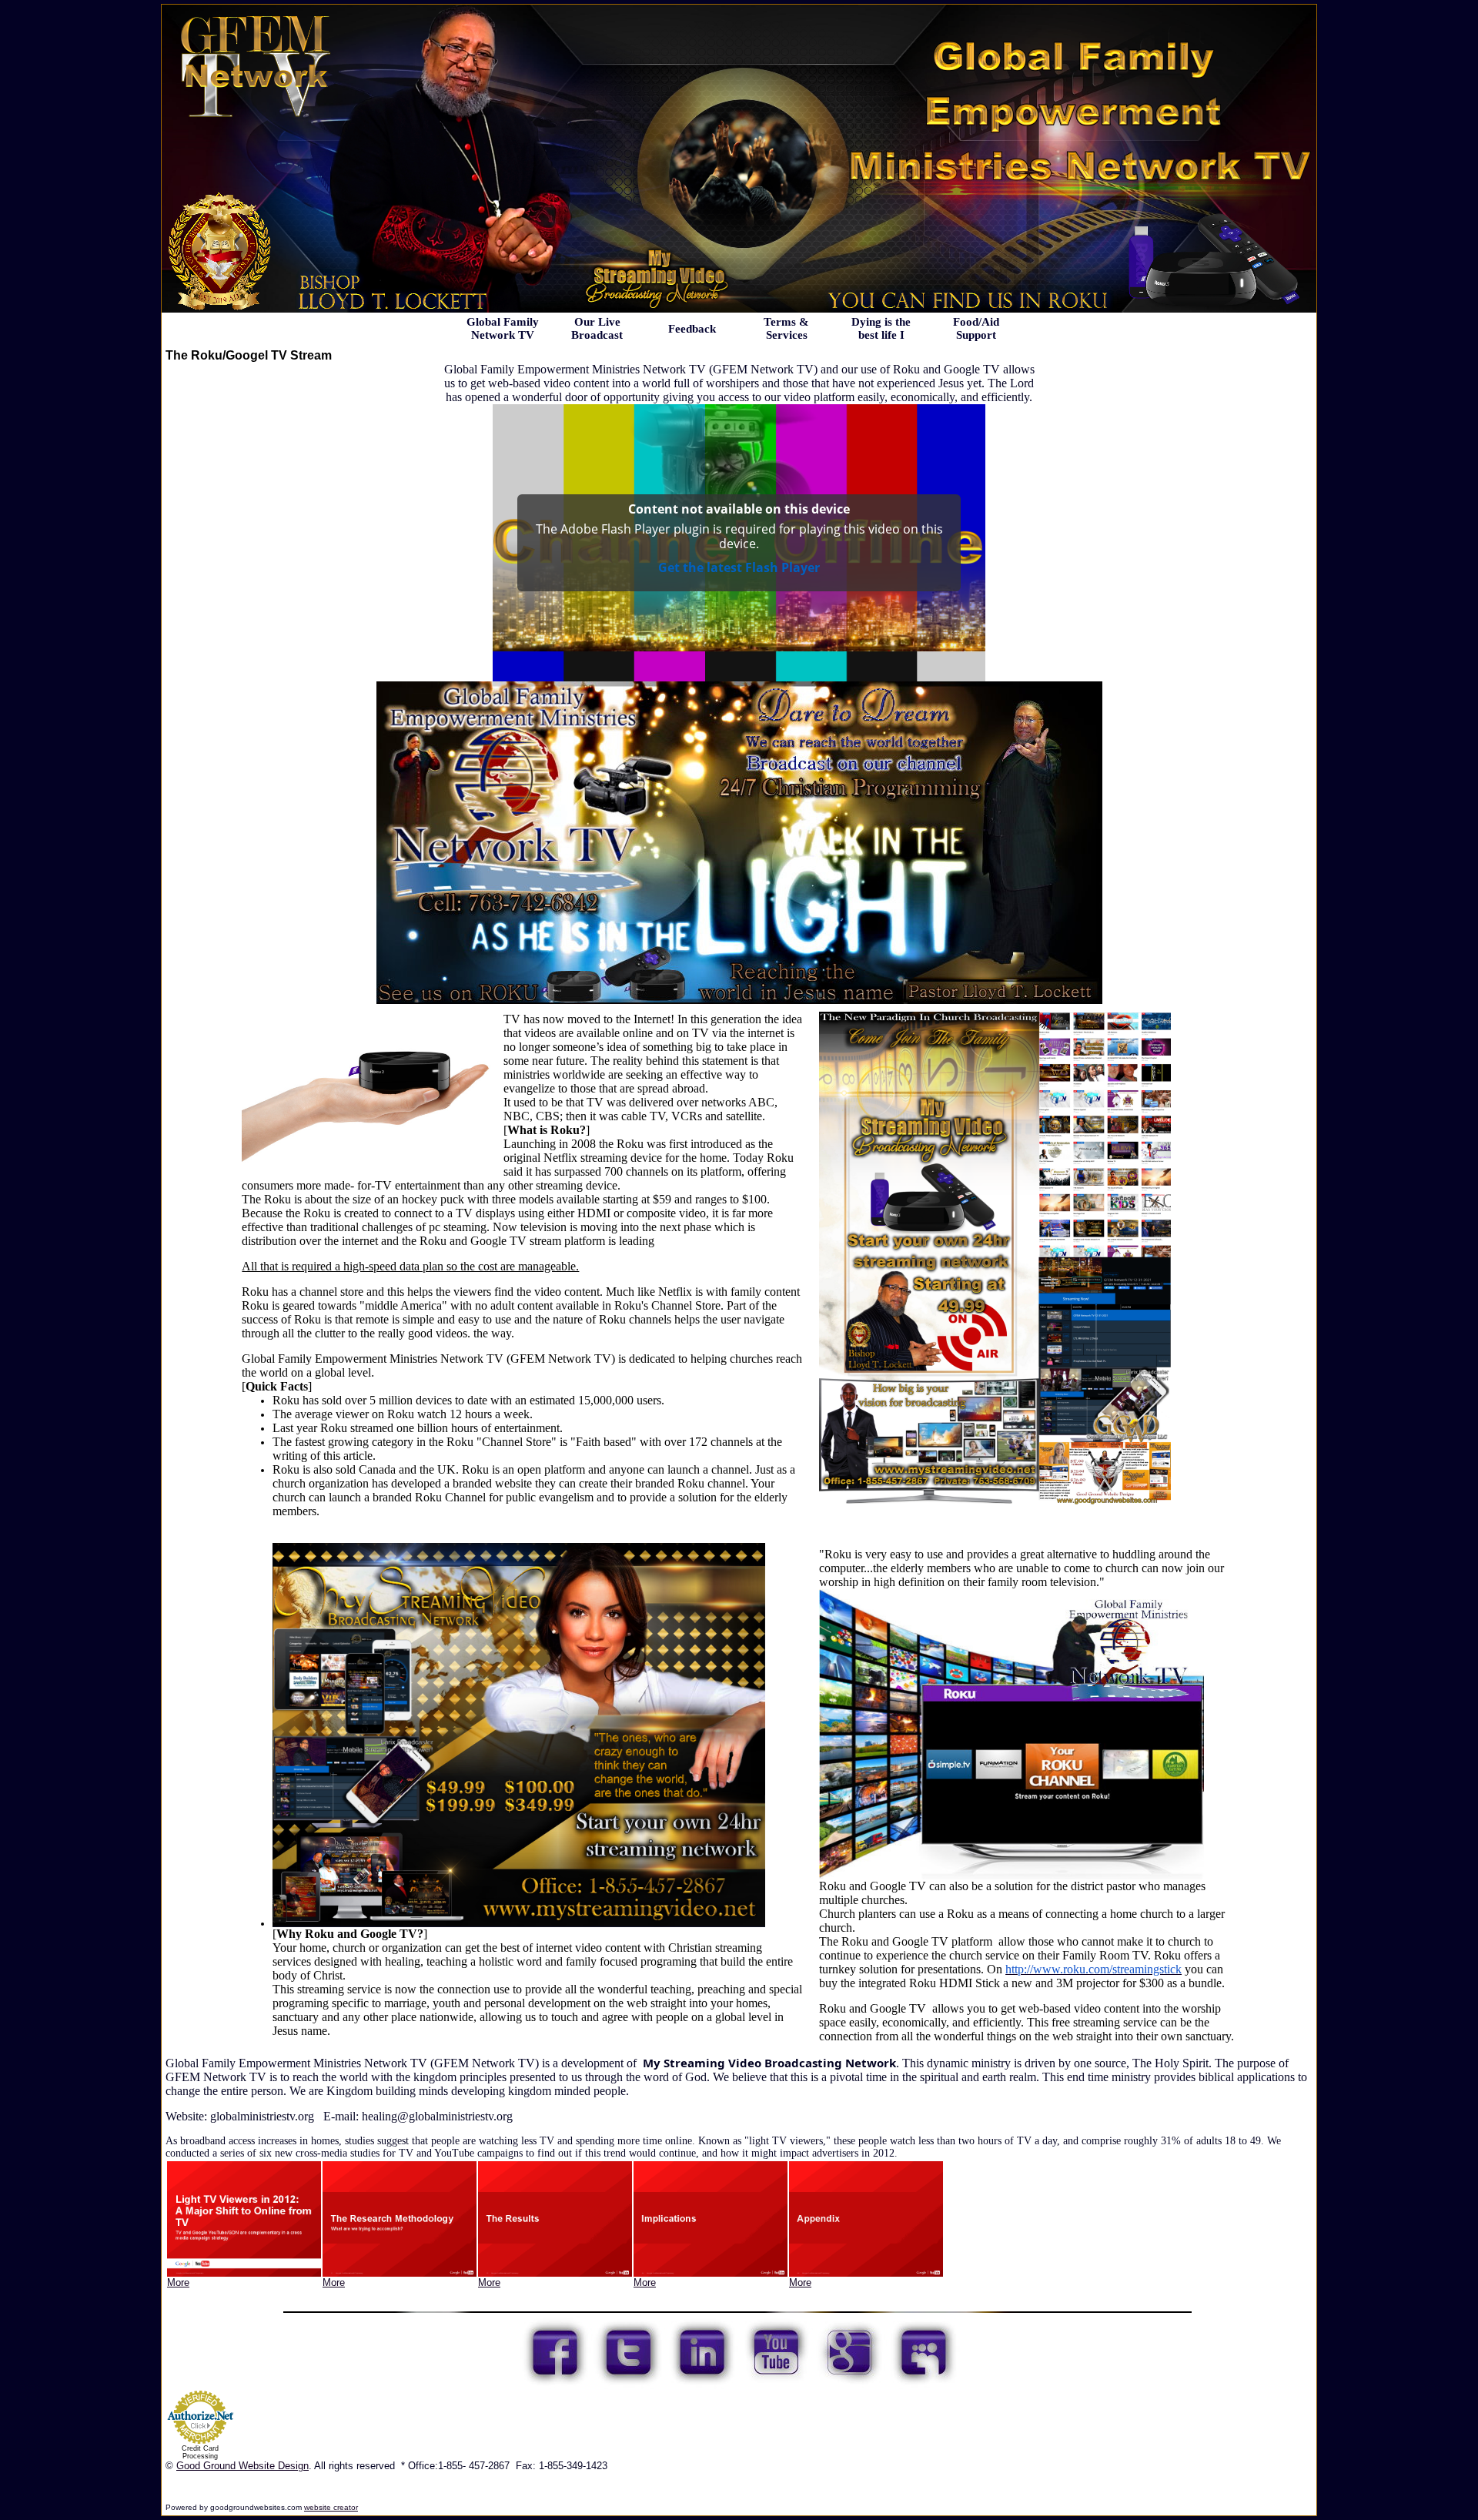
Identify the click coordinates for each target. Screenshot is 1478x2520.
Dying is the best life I (881, 328)
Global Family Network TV (503, 328)
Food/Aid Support (976, 328)
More (178, 2282)
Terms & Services (786, 328)
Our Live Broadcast (597, 328)
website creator (331, 2507)
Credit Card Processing (200, 2452)
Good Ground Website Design (242, 2466)
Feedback (692, 329)
